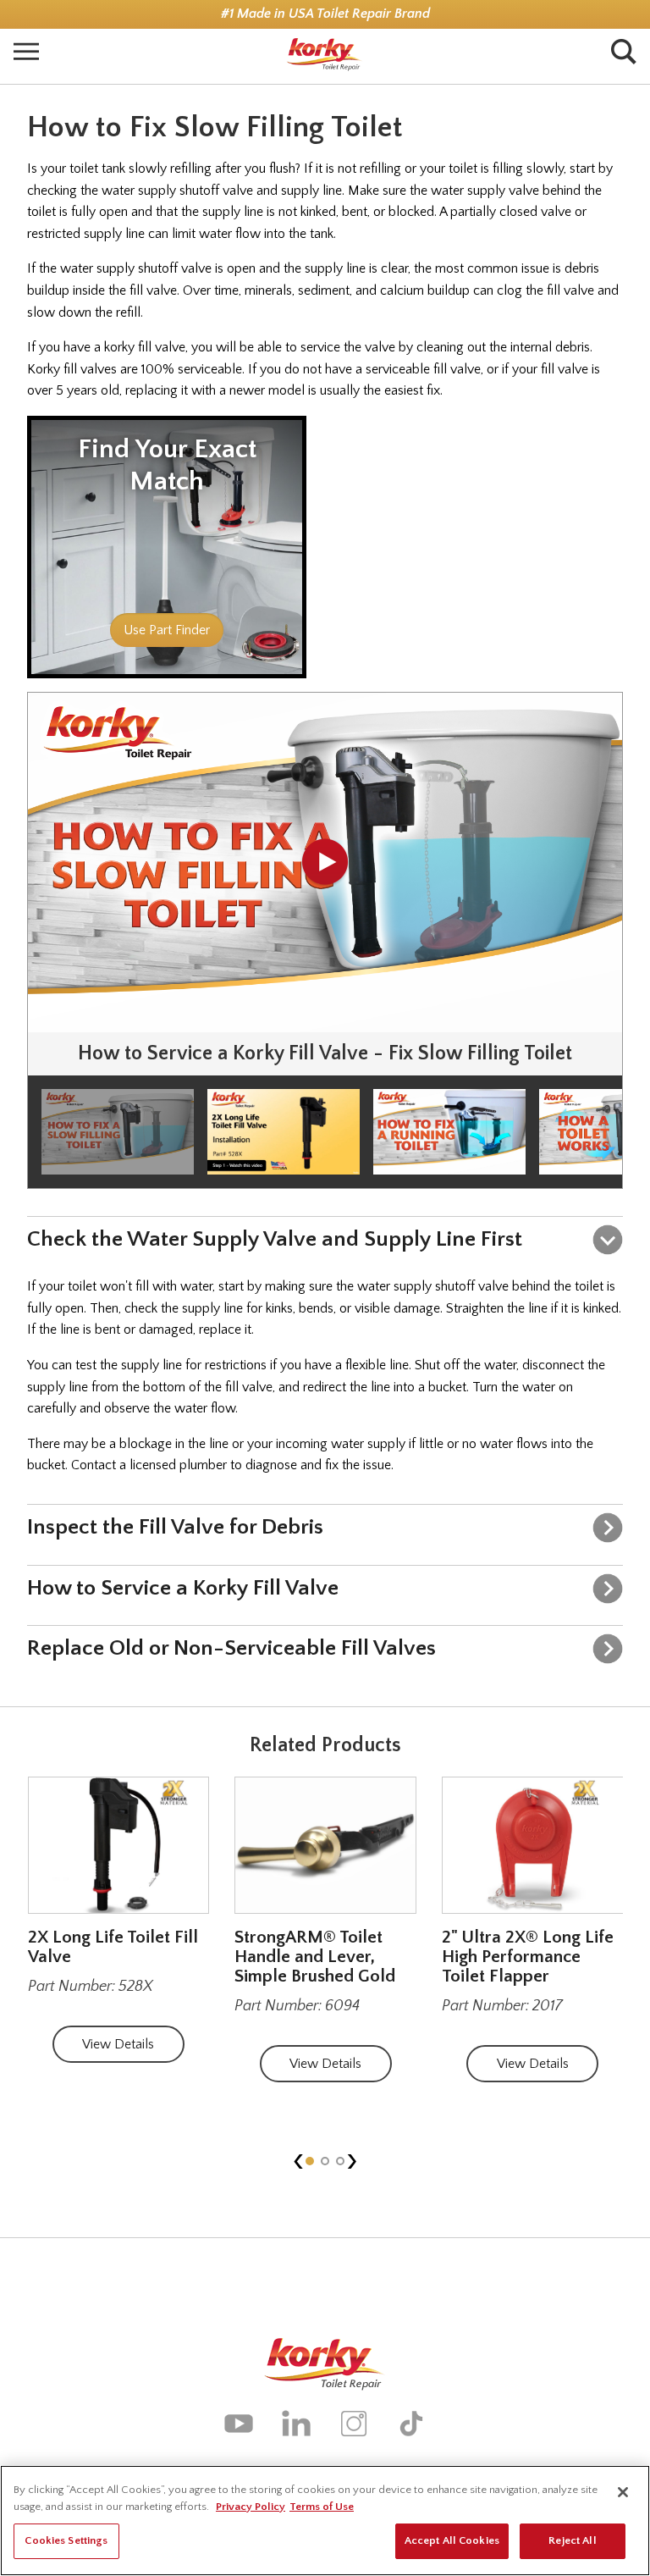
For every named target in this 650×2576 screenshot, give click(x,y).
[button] (310, 2161)
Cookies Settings (66, 2540)
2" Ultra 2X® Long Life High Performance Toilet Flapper (528, 1957)
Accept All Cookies (452, 2540)
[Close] (623, 2492)
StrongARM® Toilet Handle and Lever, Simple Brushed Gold (315, 1957)
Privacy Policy (251, 2507)
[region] (325, 2521)
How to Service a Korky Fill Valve (183, 1588)
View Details (118, 2044)
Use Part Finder (167, 630)
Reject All (572, 2540)
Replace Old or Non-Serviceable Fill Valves (231, 1648)
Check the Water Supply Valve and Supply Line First (275, 1239)
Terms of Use (322, 2507)
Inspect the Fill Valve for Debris (175, 1527)
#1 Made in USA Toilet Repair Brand (325, 14)
